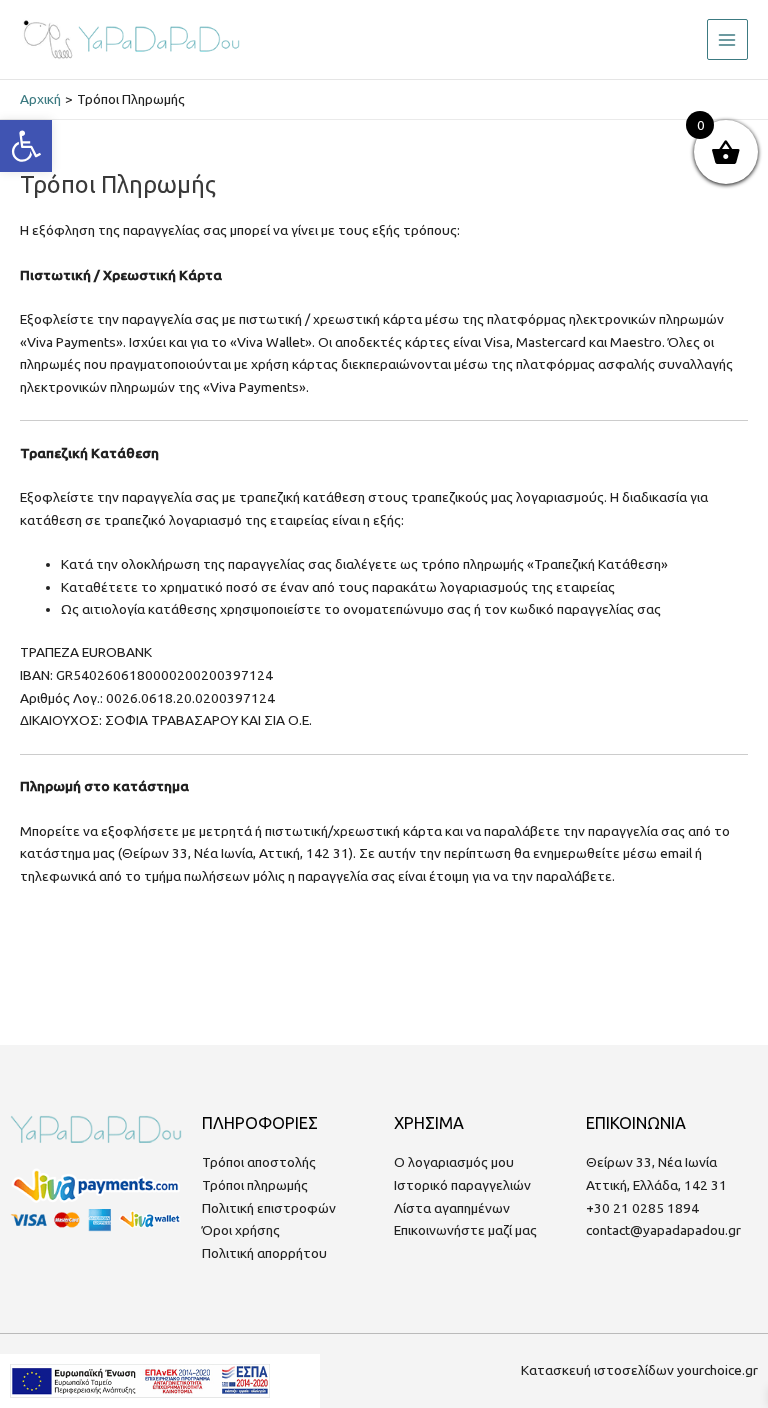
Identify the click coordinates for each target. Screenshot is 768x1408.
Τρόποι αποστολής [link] (259, 1162)
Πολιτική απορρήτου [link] (264, 1253)
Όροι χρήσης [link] (241, 1230)
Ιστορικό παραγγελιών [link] (462, 1185)
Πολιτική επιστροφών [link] (269, 1208)
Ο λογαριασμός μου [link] (454, 1162)
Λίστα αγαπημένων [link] (452, 1208)
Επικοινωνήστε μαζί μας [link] (465, 1230)
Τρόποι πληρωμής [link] (255, 1185)
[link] (26, 146)
